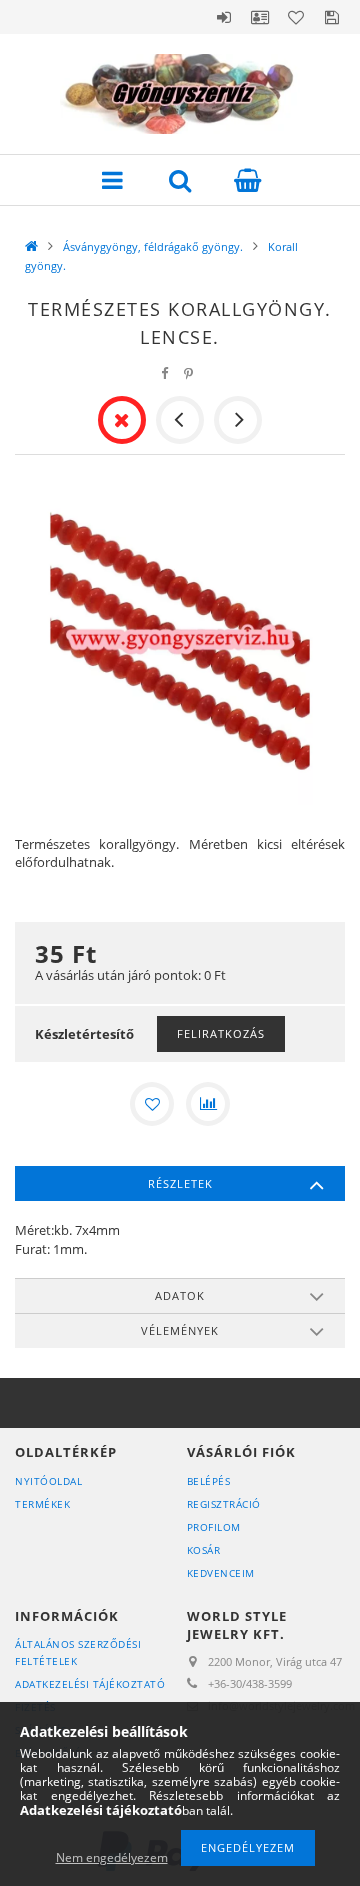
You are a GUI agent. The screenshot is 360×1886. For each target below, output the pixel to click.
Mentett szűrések (332, 17)
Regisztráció (224, 1504)
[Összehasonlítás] (208, 1104)
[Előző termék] (180, 420)
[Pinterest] (189, 373)
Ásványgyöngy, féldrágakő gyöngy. (153, 246)
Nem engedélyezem (112, 1857)
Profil (260, 17)
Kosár (204, 1550)
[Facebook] (165, 373)
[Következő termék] (238, 420)
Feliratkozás (221, 1033)
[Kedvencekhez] (152, 1104)
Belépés (224, 17)
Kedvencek (296, 17)
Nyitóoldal (48, 1481)
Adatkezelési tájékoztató (90, 1684)
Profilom (214, 1527)
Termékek (42, 1504)
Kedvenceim (221, 1573)
